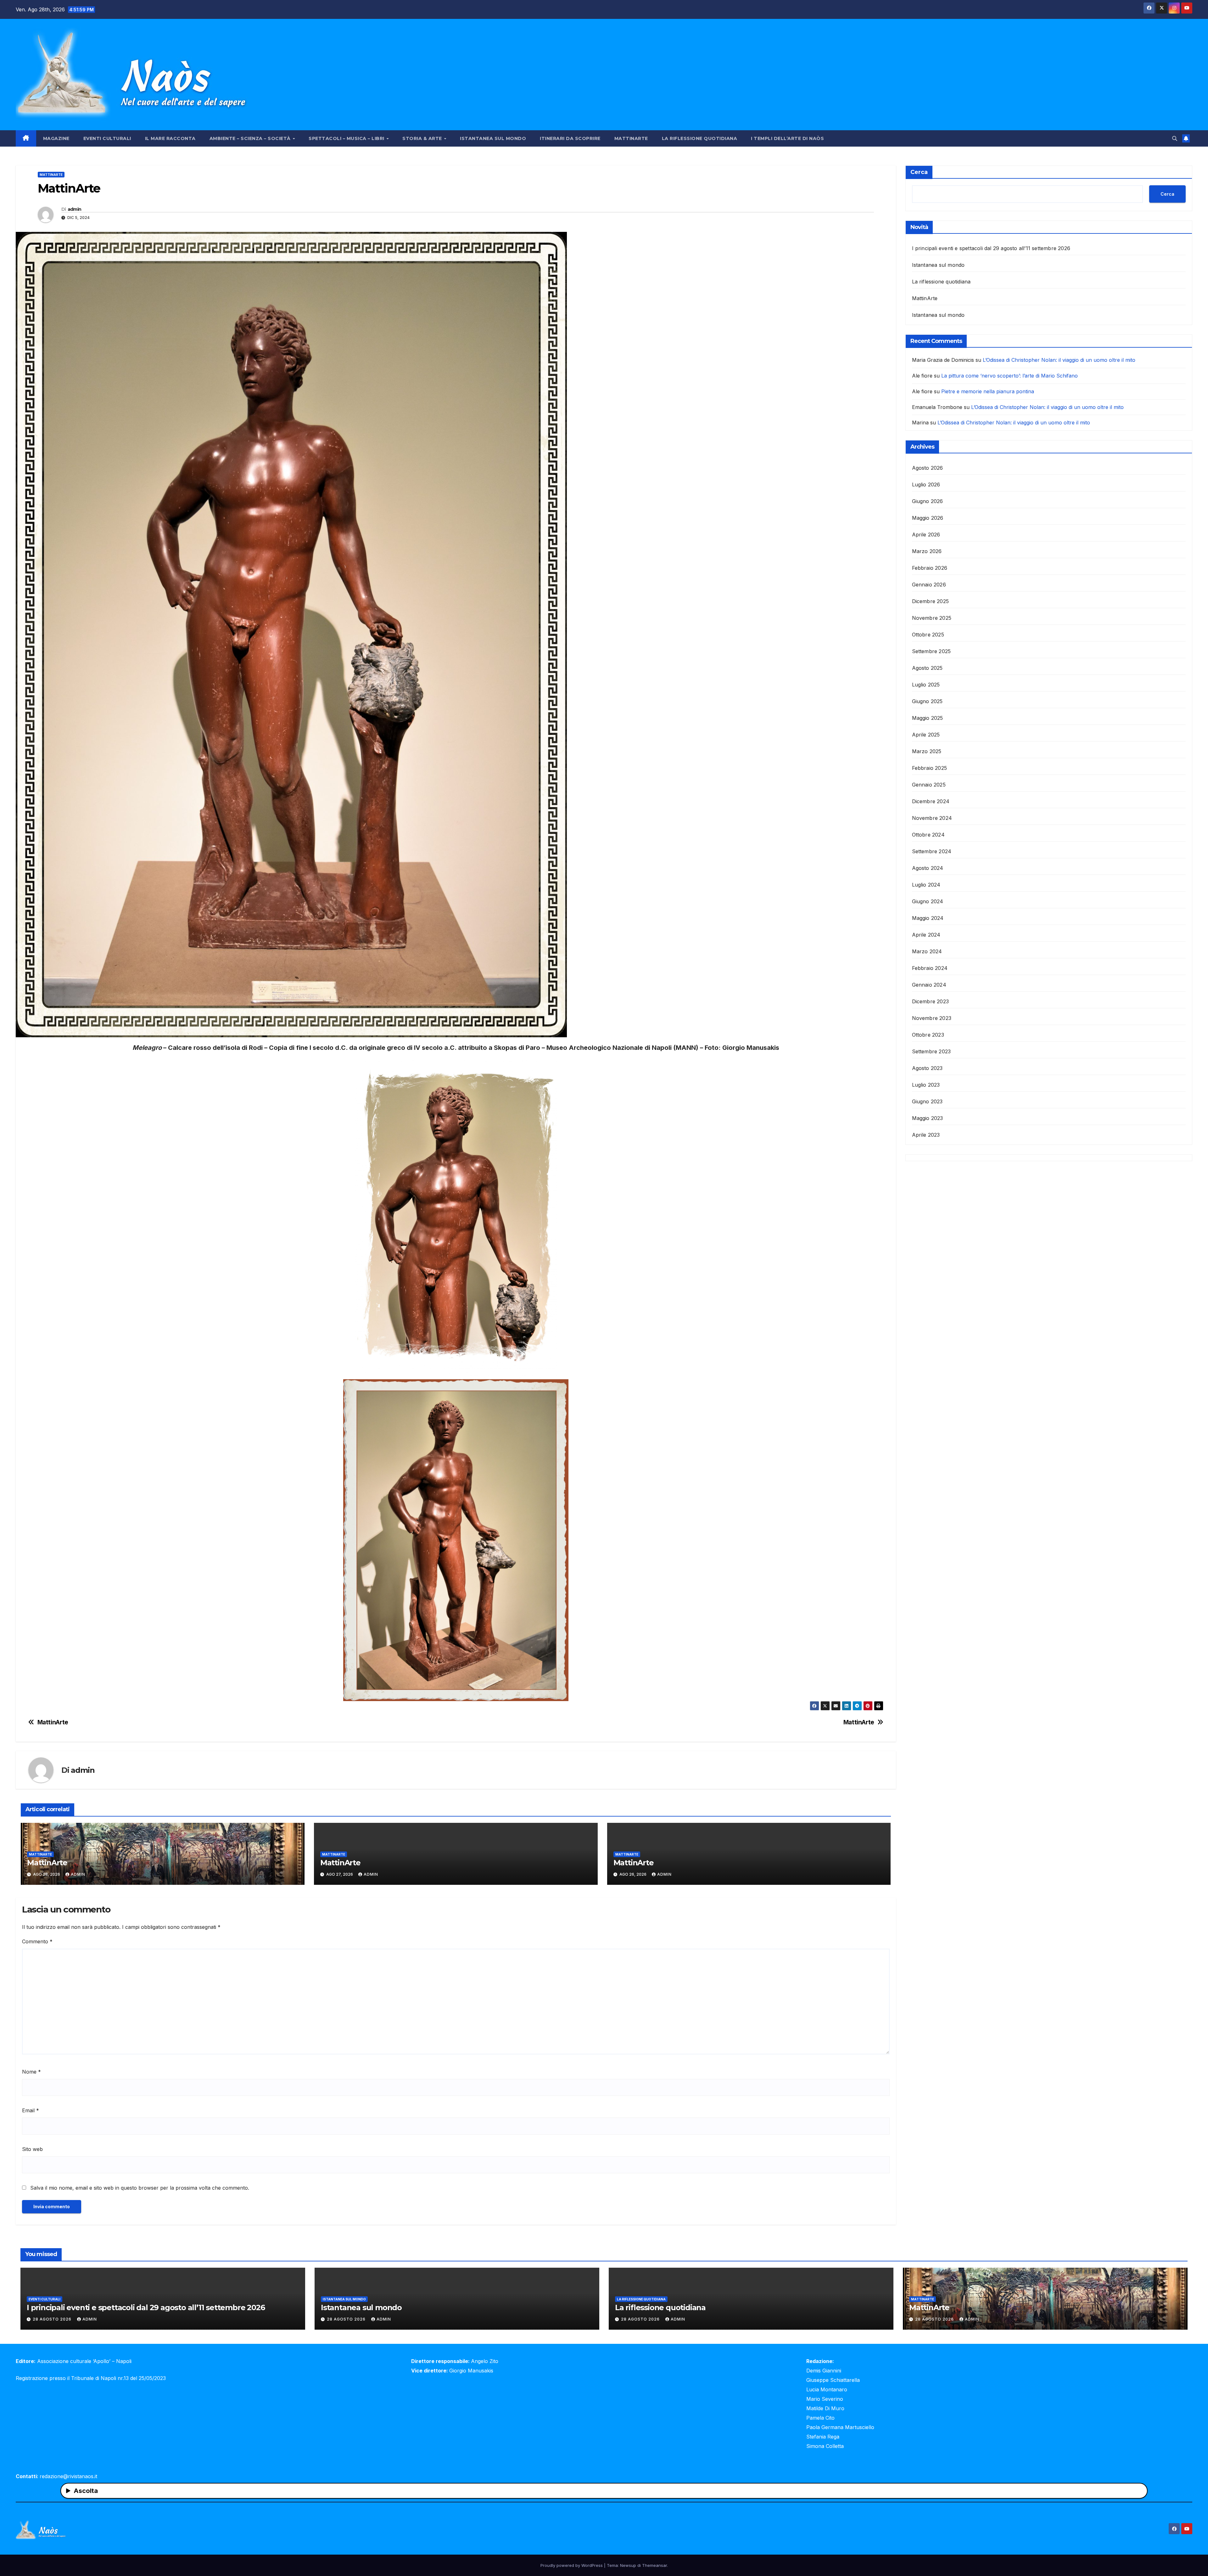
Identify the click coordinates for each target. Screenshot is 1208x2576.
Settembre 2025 (931, 651)
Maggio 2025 (928, 718)
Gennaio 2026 (929, 585)
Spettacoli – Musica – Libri (347, 138)
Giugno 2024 (928, 901)
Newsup (628, 2565)
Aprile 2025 (926, 735)
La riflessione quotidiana (700, 138)
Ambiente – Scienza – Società (251, 138)
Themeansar (654, 2565)
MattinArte (631, 138)
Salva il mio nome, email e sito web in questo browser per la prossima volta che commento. (140, 2188)
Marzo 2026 (927, 551)
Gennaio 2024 (929, 985)
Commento (37, 1941)
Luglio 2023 (926, 1085)
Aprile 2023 (926, 1135)
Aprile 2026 (926, 535)
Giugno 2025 (927, 701)
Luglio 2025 (926, 685)
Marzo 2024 (927, 951)
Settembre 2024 (932, 851)
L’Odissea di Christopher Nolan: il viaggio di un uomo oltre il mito (1059, 360)
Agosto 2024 (928, 868)
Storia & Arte (423, 138)
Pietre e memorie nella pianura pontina (988, 391)
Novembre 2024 (932, 818)
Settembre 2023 (931, 1051)
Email (31, 2110)
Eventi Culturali (107, 138)
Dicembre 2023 (931, 1001)
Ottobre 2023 (928, 1035)
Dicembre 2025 (931, 601)
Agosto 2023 (927, 1068)
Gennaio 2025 (929, 785)
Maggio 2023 (928, 1118)
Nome (31, 2072)
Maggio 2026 (928, 518)
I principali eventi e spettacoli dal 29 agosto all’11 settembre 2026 (991, 248)
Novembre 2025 (932, 618)
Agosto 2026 (928, 468)
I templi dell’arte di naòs (787, 138)
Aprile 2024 (926, 935)
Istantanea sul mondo (493, 138)
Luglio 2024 (926, 885)
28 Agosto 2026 (53, 2319)
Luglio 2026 (926, 484)
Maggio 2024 (928, 918)
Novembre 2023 (932, 1018)
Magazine (56, 138)
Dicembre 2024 (931, 801)
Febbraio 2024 (930, 968)
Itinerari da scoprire (570, 138)
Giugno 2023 (927, 1101)
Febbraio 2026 (930, 568)
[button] (1175, 138)
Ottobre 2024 (928, 835)
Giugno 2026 (928, 501)
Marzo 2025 (927, 751)
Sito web (32, 2149)
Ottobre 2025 (928, 635)
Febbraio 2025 (930, 768)
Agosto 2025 (927, 668)
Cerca (919, 172)
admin (75, 209)
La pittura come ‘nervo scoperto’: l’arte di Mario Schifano (1009, 376)
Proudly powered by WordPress (572, 2565)
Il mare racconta (170, 138)
